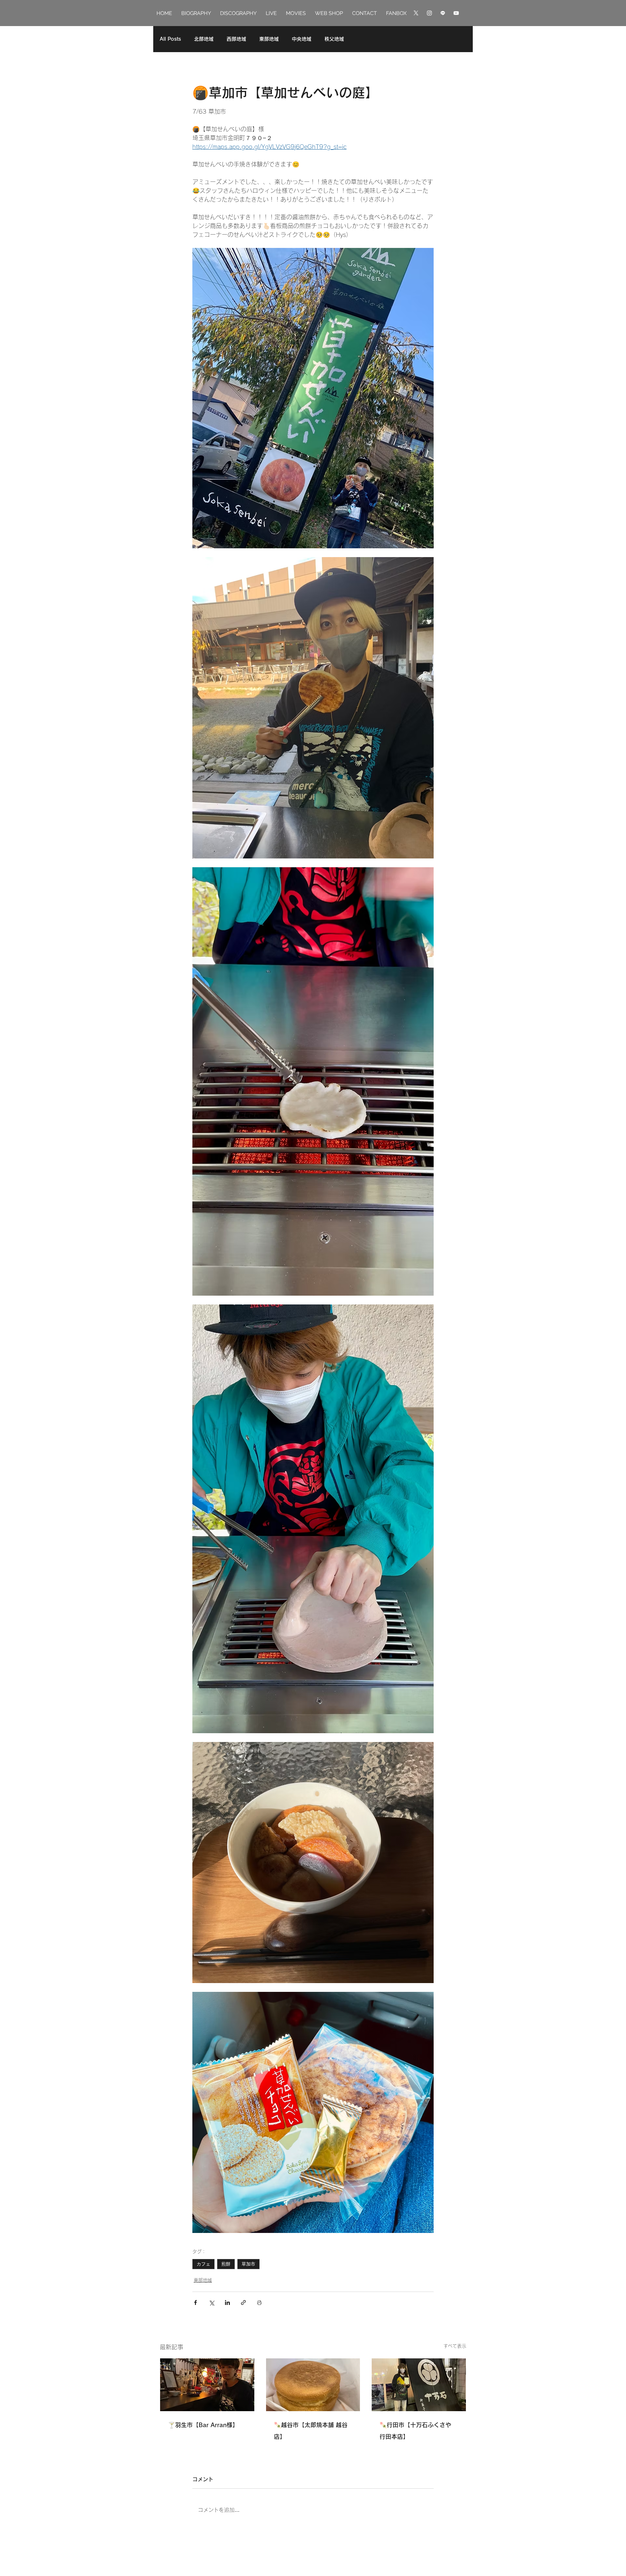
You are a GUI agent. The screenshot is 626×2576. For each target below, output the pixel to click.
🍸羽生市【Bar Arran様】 (203, 2425)
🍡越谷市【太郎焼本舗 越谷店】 (311, 2431)
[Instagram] (429, 13)
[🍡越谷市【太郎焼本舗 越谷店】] (313, 2385)
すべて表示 (455, 2346)
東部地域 (269, 39)
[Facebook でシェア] (195, 2303)
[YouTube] (456, 13)
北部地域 (204, 39)
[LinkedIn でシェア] (227, 2303)
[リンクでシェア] (243, 2303)
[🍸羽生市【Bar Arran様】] (207, 2385)
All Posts (170, 39)
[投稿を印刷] (259, 2303)
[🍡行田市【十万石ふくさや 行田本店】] (419, 2385)
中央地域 (302, 39)
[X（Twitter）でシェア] (211, 2303)
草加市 (248, 2264)
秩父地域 (334, 39)
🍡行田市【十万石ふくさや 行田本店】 (415, 2431)
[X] (416, 13)
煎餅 (226, 2264)
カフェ (203, 2264)
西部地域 (236, 39)
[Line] (443, 13)
